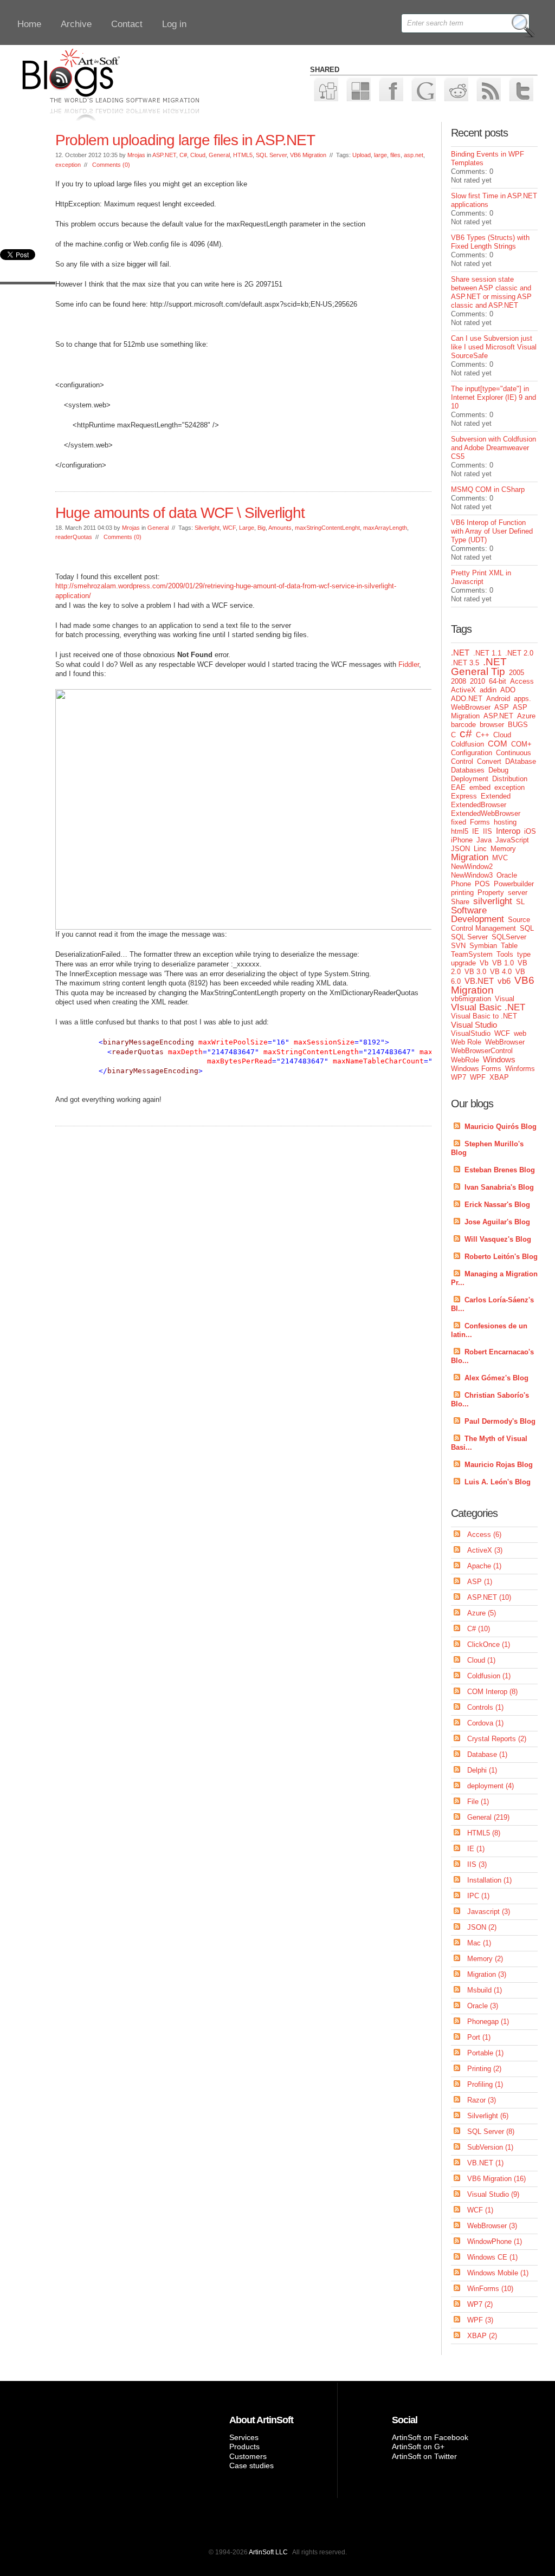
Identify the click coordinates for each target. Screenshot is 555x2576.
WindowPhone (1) (495, 2241)
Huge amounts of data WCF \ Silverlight (180, 513)
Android (498, 699)
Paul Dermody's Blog (500, 1421)
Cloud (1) (481, 1660)
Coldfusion (467, 744)
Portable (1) (485, 2053)
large (380, 155)
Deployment (470, 779)
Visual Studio (474, 1025)
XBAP (499, 1077)
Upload (362, 155)
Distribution (510, 779)
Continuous (514, 753)
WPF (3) (480, 2320)
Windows (499, 1059)
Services (244, 2437)
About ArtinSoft (261, 2420)
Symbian (483, 946)
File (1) (478, 1802)
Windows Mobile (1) (498, 2273)
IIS (488, 831)
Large (247, 528)
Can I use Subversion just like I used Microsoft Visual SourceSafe (494, 347)
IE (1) (476, 1849)
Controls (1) (485, 1707)
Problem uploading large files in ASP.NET (185, 140)
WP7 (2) (480, 2304)
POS (482, 884)
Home (29, 24)
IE (476, 831)
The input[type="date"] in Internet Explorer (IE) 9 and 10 (493, 397)
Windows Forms (476, 1069)
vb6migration (471, 999)
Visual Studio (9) (493, 2194)
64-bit (498, 681)
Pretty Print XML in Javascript (481, 577)
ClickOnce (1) (489, 1644)
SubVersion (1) (490, 2147)
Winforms (520, 1069)
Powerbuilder (514, 884)
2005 (517, 673)
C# (183, 155)
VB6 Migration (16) (496, 2179)
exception (68, 165)
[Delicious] (358, 89)
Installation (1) (489, 1880)
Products (244, 2447)
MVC (500, 858)
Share (460, 902)
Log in (174, 24)
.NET (460, 653)
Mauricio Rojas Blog (499, 1465)
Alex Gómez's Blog (496, 1378)
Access (522, 681)
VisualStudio (471, 1033)
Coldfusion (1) (489, 1676)
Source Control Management (491, 924)
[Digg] (325, 89)
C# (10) (479, 1629)
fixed (459, 822)
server (518, 893)
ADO (508, 690)
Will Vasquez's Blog (498, 1239)
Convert (489, 761)
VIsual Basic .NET (488, 1007)
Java (484, 840)
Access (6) (484, 1534)
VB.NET (479, 981)
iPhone (462, 840)
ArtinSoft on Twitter (424, 2456)
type (524, 954)
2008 (459, 681)
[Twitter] (521, 89)
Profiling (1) (485, 2084)
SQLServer (509, 937)
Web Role (466, 1042)
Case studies (251, 2465)
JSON (460, 849)
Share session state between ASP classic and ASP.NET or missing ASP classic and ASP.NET (491, 292)
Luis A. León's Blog (498, 1482)
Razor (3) (482, 2100)
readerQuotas (74, 537)
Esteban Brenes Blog (500, 1170)
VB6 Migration (308, 155)
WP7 (459, 1077)
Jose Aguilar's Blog (497, 1222)
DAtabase (521, 761)
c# (466, 733)
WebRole (465, 1060)
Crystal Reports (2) (497, 1739)
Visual (505, 999)
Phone (461, 884)
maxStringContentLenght (327, 528)
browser (492, 725)
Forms (480, 822)
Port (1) (479, 2037)
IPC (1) (478, 1896)
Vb (484, 963)
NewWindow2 (472, 867)
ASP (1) (480, 1582)
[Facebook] (391, 89)
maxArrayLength (385, 528)
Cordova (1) (485, 1723)
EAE (458, 787)
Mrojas (136, 155)
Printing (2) (484, 2069)
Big (262, 528)
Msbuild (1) (485, 1990)
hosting (505, 822)
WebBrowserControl (482, 1051)
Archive (76, 24)
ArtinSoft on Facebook (430, 2437)
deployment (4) (491, 1786)
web (520, 1033)
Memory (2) (485, 1959)
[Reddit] (456, 89)
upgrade (463, 963)
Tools (505, 954)
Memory (503, 849)
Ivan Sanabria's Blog (499, 1187)
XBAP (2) (482, 2336)
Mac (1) (479, 1943)
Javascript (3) (489, 1912)
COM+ (521, 744)
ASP (502, 707)
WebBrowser (505, 1042)
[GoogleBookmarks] (423, 89)
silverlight (493, 901)
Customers (248, 2456)
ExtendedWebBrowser (486, 813)
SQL (527, 928)
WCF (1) (480, 2210)
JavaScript (512, 840)
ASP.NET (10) (489, 1597)
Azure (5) (482, 1613)
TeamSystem (472, 954)
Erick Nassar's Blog (497, 1205)
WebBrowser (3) (492, 2226)
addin (488, 690)
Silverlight (207, 528)
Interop (508, 831)
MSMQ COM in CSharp (488, 489)
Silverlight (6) (488, 2116)
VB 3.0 (475, 972)
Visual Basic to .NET (484, 1016)
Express (464, 796)
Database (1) (487, 1754)
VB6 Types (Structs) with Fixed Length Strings (490, 242)
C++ (483, 735)
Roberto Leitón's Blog (501, 1257)
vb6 (504, 981)
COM (498, 744)
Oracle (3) (483, 2006)
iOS (530, 831)
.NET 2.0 (519, 653)
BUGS (518, 725)
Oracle (507, 875)
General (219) (488, 1817)
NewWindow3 (472, 875)
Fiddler (409, 664)
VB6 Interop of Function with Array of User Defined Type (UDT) (492, 531)
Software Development (477, 915)
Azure (526, 716)
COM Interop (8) (492, 1692)
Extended (496, 796)
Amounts (280, 528)
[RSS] (488, 89)
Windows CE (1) (492, 2257)
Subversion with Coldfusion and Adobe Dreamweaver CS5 (493, 448)
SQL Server (271, 155)
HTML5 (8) (484, 1833)
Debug (498, 770)
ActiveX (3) (485, 1550)
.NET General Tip (479, 667)
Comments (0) (111, 165)
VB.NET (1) (485, 2163)
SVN (458, 946)
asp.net (414, 155)
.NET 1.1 (487, 653)
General (219, 155)
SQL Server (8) (491, 2131)
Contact (127, 24)
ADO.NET (467, 699)
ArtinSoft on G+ (418, 2447)
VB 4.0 (501, 972)
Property (491, 893)
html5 (460, 831)
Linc (480, 849)
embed (480, 787)
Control (462, 761)
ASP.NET (164, 155)
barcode (463, 725)
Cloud (198, 155)
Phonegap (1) (488, 2022)
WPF (478, 1077)
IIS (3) (477, 1864)
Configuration (472, 753)
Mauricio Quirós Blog (501, 1127)
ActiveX (463, 690)
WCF (229, 528)
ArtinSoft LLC (268, 2552)
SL (520, 902)
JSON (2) (482, 1927)
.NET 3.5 (465, 663)
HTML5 (243, 155)
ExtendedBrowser (479, 805)
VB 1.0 (503, 963)
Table (509, 946)
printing (462, 893)
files (395, 155)
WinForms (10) (490, 2289)
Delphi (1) (482, 1770)
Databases (468, 770)
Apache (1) (484, 1566)
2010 (477, 681)
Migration (470, 857)
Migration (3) (487, 1974)
